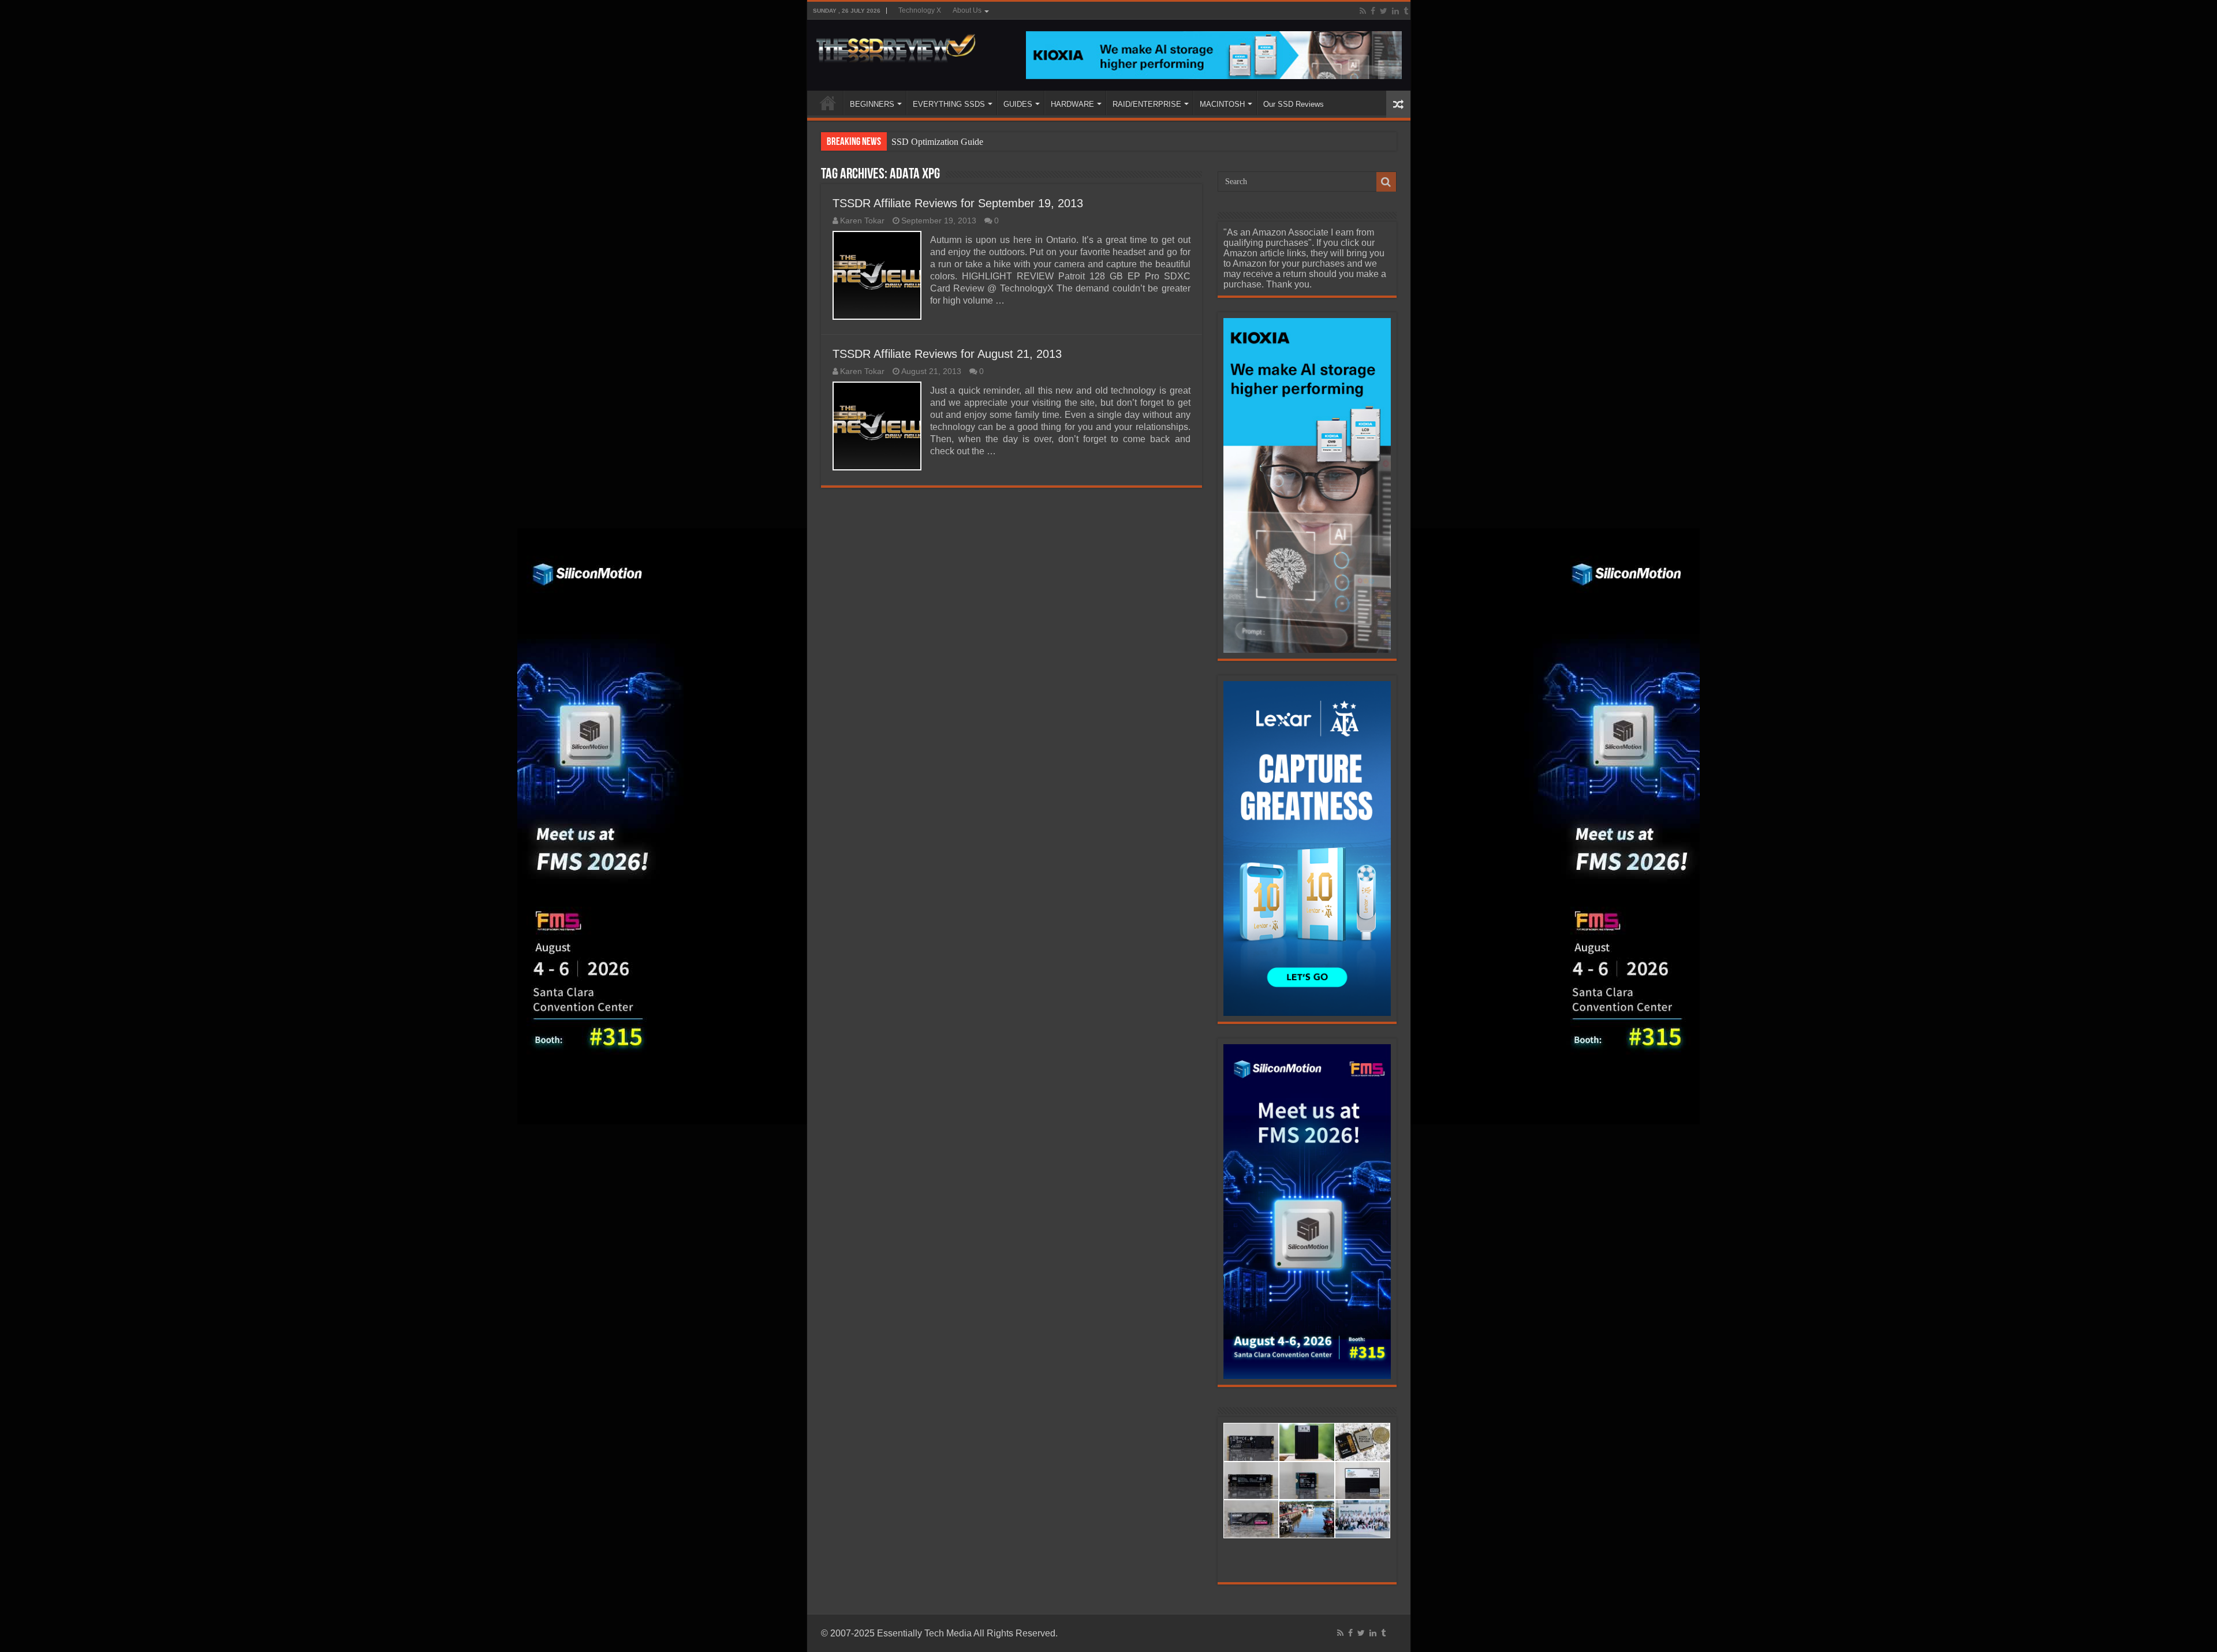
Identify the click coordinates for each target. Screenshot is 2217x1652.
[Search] (1386, 182)
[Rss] (1363, 11)
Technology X (920, 10)
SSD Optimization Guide (937, 142)
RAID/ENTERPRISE (1147, 104)
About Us (967, 10)
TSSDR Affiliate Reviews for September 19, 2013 (958, 203)
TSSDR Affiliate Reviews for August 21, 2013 (947, 354)
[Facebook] (1373, 11)
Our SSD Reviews (1294, 104)
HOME (828, 103)
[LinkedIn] (1395, 11)
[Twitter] (1384, 11)
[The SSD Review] (896, 45)
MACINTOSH (1222, 104)
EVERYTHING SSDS (949, 104)
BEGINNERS (872, 104)
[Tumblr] (1406, 11)
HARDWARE (1072, 104)
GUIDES (1018, 104)
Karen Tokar (862, 221)
